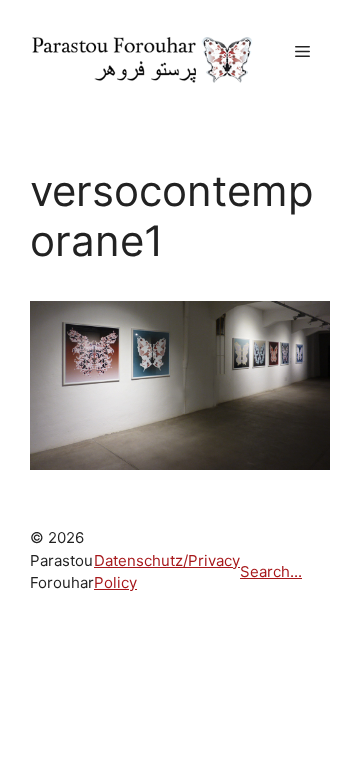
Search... (271, 571)
